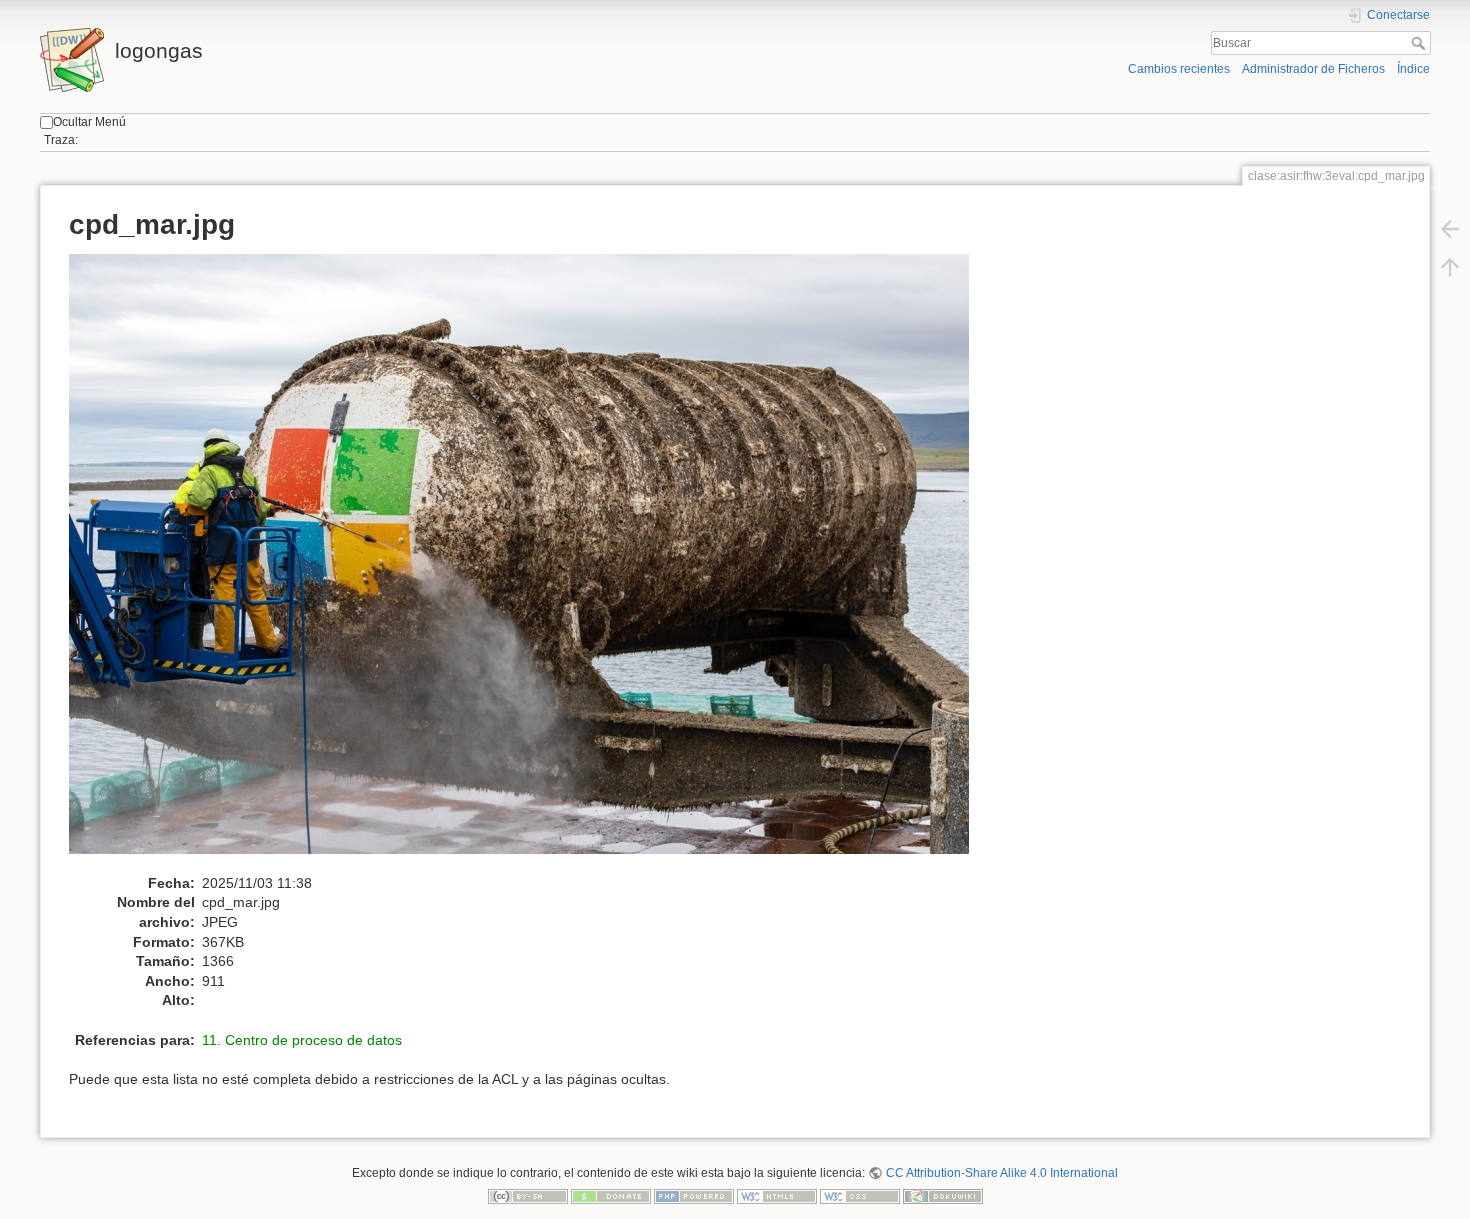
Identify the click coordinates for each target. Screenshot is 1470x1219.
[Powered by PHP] (694, 1196)
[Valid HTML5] (777, 1196)
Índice (1413, 69)
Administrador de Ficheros (1313, 69)
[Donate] (611, 1196)
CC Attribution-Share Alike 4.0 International (1001, 1173)
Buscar (1420, 43)
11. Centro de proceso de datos (302, 1040)
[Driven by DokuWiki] (943, 1196)
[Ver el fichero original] (529, 563)
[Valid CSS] (860, 1196)
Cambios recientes (1179, 69)
